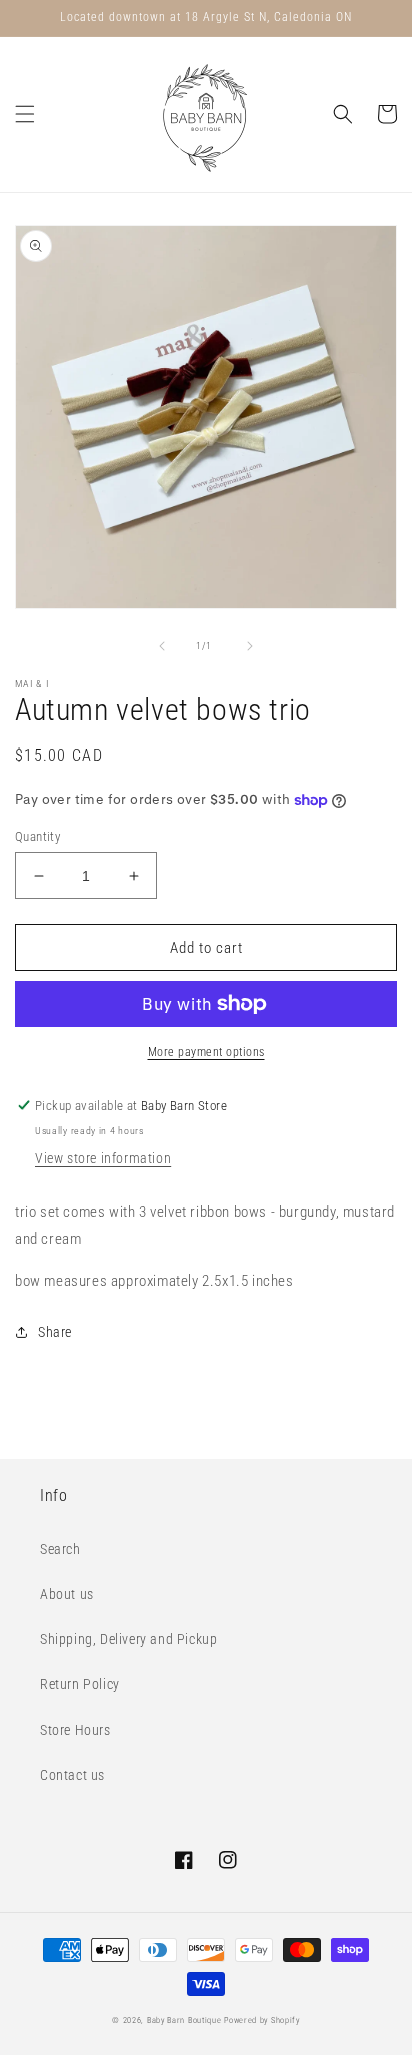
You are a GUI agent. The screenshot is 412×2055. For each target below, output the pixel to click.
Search (60, 1549)
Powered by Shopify (262, 2020)
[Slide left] (162, 646)
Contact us (72, 1775)
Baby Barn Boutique (184, 2020)
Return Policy (80, 1684)
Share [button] (55, 1332)
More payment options (206, 1052)
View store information (103, 1158)
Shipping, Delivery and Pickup (128, 1639)
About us (67, 1594)
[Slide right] (250, 646)
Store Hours (75, 1730)
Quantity (37, 836)
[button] (25, 114)
